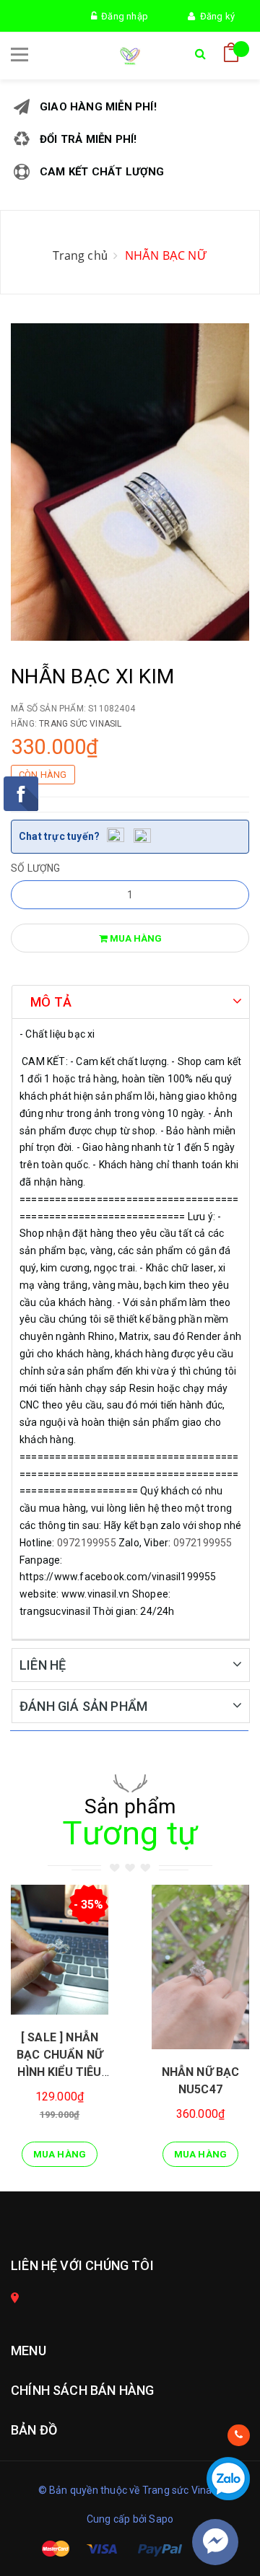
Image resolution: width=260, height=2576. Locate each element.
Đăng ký (215, 16)
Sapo (161, 2519)
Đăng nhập (122, 16)
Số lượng (36, 868)
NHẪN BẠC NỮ (166, 255)
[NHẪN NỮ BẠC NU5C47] (200, 1967)
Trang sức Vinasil (80, 724)
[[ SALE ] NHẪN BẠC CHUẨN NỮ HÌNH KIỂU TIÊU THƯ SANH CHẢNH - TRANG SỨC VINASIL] (60, 1950)
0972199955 (87, 1543)
